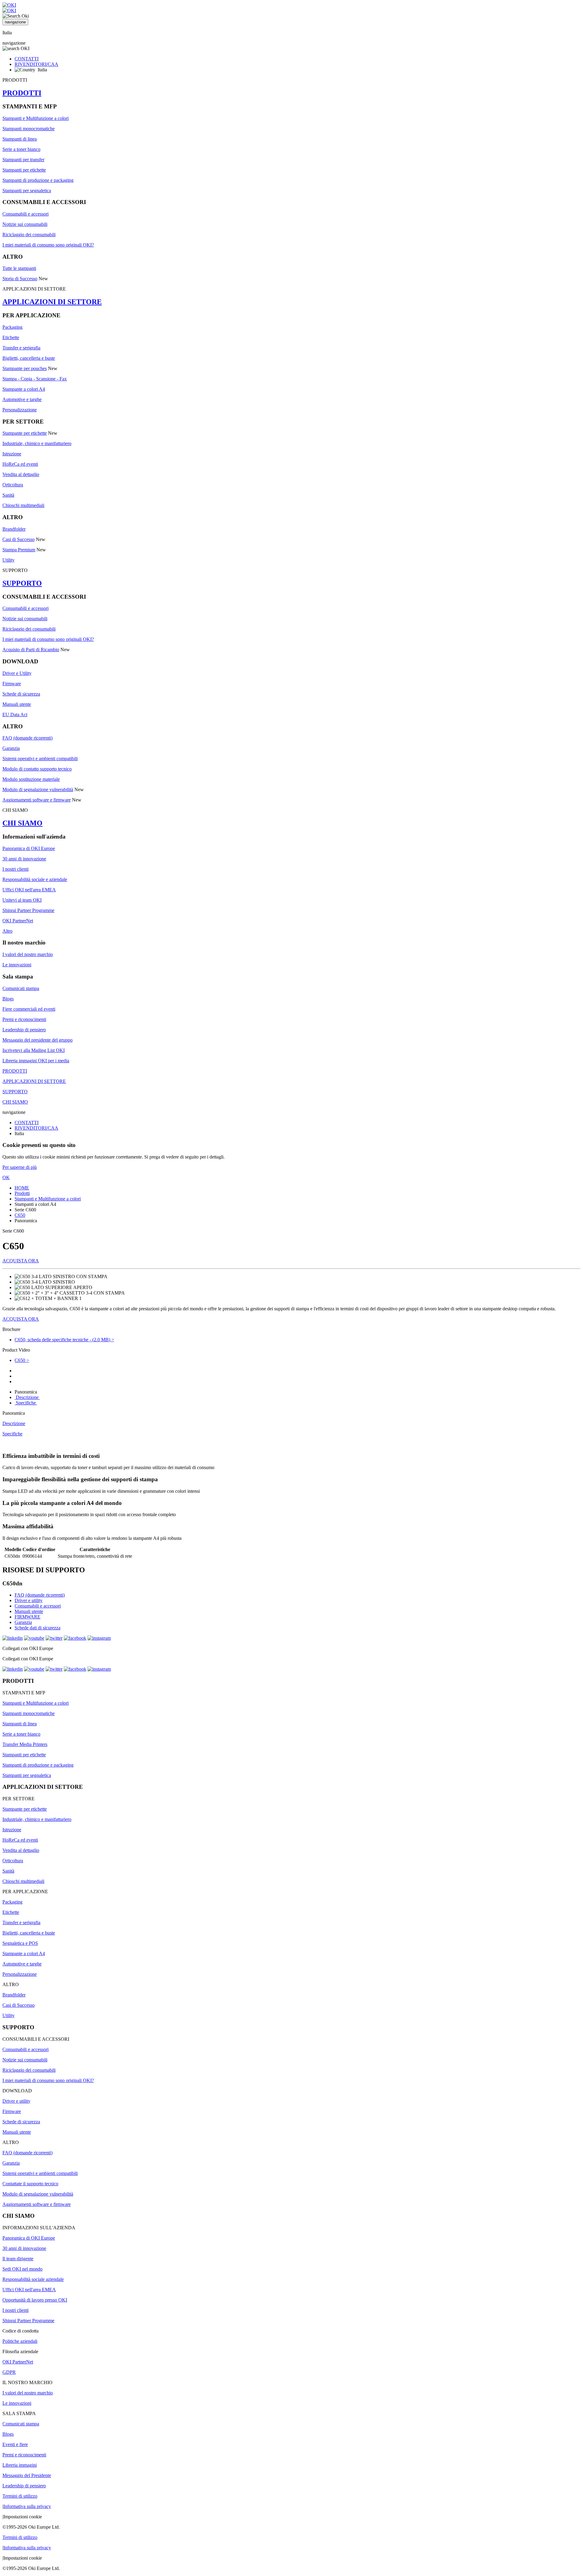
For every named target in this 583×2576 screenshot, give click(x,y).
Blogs (8, 999)
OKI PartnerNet (18, 921)
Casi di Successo (19, 539)
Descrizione (27, 1397)
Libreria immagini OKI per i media (36, 1061)
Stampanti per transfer (23, 160)
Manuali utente (17, 704)
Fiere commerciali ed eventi (29, 1009)
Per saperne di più (20, 1167)
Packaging (12, 327)
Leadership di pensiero (24, 1030)
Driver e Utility (17, 673)
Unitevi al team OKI (22, 900)
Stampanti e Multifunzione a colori (36, 118)
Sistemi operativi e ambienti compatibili (40, 759)
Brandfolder (14, 529)
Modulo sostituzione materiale (31, 779)
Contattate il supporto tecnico (30, 2184)
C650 (20, 1215)
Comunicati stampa (21, 988)
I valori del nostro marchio (28, 954)
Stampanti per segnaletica (27, 191)
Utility (9, 560)
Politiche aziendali (20, 2341)
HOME (22, 1188)
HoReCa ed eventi (20, 464)
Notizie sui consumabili (25, 224)
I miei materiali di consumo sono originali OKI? (48, 245)
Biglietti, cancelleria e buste (29, 358)
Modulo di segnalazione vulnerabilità (38, 789)
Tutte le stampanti (19, 268)
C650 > (22, 1360)
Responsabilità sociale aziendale (33, 2279)
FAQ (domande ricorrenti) (27, 738)
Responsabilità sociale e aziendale (35, 879)
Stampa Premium (19, 550)
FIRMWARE (27, 1617)
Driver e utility (29, 1600)
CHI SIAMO (22, 823)
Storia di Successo (20, 279)
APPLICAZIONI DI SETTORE (52, 302)
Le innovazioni (17, 965)
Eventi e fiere (15, 2444)
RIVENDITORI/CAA (36, 64)
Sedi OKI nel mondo (22, 2269)
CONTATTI (27, 59)
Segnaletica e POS (20, 1943)
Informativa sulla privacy (27, 2506)
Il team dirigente (18, 2259)
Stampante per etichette (25, 433)
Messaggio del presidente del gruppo (38, 1040)
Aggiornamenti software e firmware (37, 800)
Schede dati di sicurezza (38, 1628)
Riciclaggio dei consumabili (29, 235)
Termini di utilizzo (20, 2496)
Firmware (12, 684)
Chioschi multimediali (23, 505)
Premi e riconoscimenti (24, 1019)
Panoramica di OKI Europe (29, 848)
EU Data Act (15, 715)
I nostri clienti (15, 869)
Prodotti (22, 1193)
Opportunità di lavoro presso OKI (35, 2300)
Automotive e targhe (22, 399)
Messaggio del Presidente (27, 2475)
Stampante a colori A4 (24, 389)
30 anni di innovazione (24, 859)
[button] (291, 1329)
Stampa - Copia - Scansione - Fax (35, 379)
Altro (7, 931)
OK (6, 1177)
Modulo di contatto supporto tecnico (37, 769)
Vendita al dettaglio (21, 474)
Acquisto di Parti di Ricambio (31, 650)
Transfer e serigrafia (21, 348)
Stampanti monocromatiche (29, 129)
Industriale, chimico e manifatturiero (37, 443)
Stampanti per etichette (24, 170)
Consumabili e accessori (26, 214)
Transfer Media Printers (25, 1744)
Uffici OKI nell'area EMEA (29, 890)
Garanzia (11, 748)
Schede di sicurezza (21, 694)
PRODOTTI (22, 93)
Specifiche (26, 1403)
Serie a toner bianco (21, 149)
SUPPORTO (22, 583)
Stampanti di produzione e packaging (38, 180)
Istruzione (12, 454)
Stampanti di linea (20, 139)
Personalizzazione (20, 410)
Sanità (8, 495)
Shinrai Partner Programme (28, 910)
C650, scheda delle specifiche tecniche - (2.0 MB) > (64, 1340)
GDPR (9, 2372)
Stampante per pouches (25, 368)
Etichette (11, 337)
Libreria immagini (20, 2465)
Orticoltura (13, 485)
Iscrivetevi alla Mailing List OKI (34, 1050)
